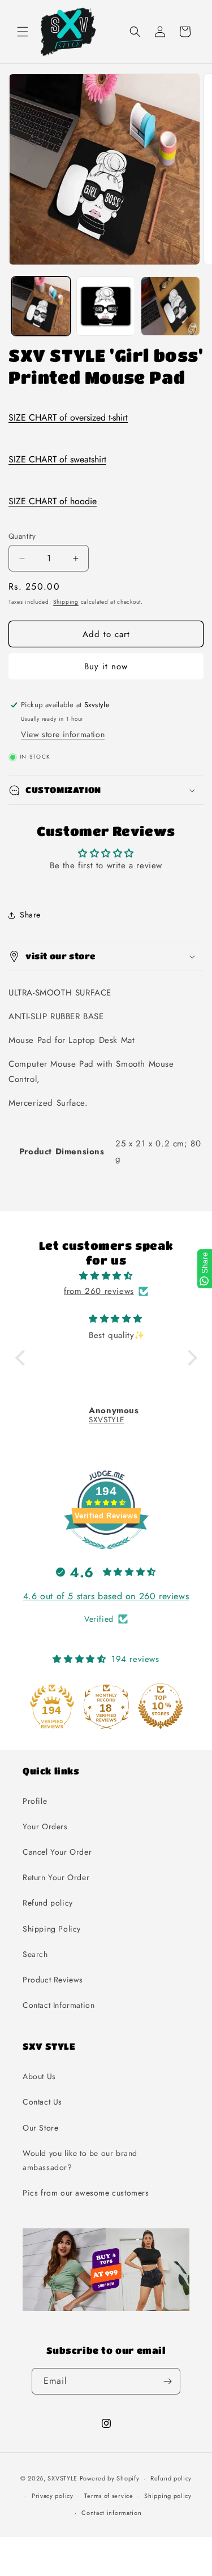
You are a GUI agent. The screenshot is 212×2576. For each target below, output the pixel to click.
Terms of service (109, 2496)
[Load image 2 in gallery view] (106, 306)
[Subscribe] (167, 2381)
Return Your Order (56, 1877)
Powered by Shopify (110, 2478)
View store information (63, 734)
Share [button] (30, 915)
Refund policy (48, 1903)
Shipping (66, 602)
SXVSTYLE (62, 2478)
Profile (35, 1801)
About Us (39, 2076)
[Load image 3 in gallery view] (170, 306)
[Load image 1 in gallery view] (41, 306)
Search (35, 1954)
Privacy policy (53, 2496)
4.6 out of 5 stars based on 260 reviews (106, 1596)
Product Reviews (53, 1980)
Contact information (111, 2513)
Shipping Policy (52, 1929)
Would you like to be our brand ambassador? (80, 2160)
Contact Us (42, 2102)
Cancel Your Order (57, 1852)
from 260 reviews (99, 1291)
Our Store (40, 2128)
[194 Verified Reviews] (106, 1555)
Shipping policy (168, 2496)
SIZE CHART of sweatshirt (57, 459)
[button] (23, 32)
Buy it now (106, 666)
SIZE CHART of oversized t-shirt (68, 417)
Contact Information (59, 2005)
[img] (106, 1276)
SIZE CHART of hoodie (53, 501)
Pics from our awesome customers (86, 2193)
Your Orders (45, 1826)
